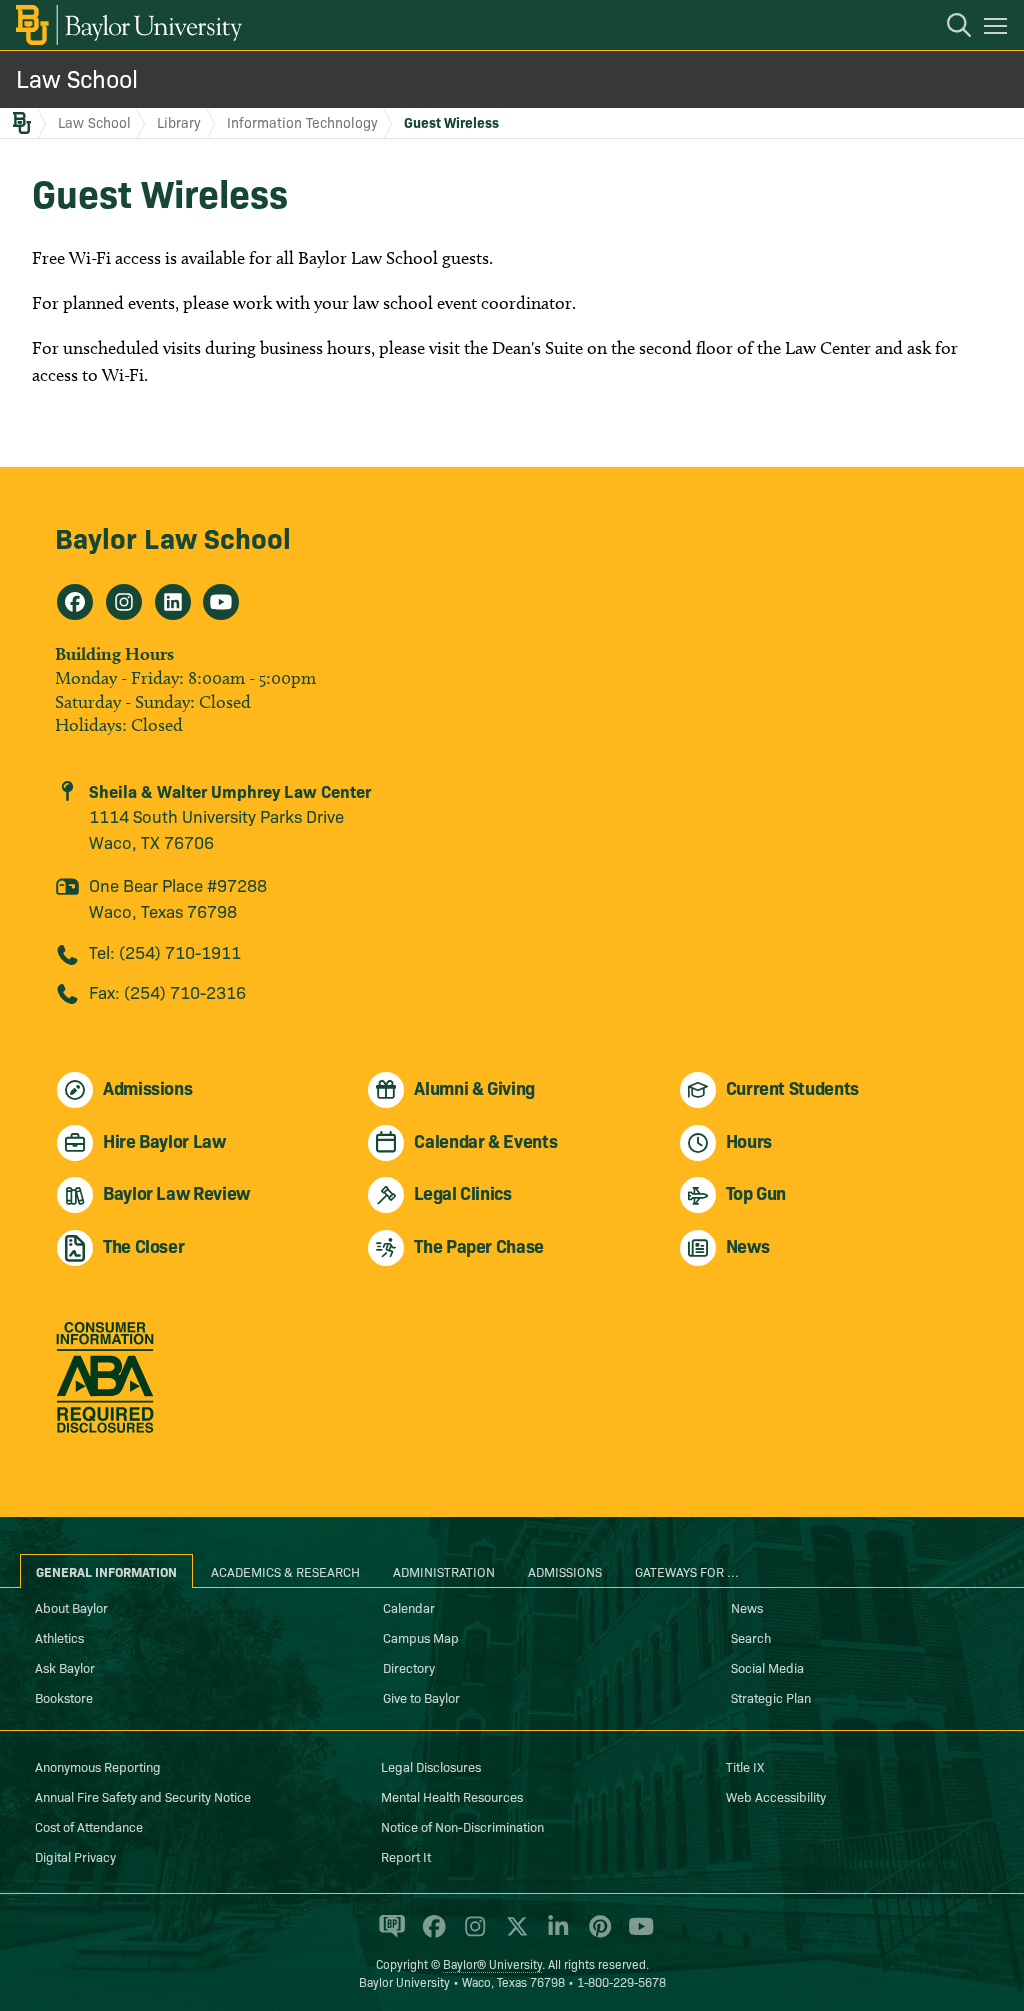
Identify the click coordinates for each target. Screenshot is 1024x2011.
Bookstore (64, 1697)
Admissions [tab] (565, 1571)
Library (179, 122)
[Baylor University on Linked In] (554, 1935)
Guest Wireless (451, 122)
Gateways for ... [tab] (687, 1571)
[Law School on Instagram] (124, 602)
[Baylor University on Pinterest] (596, 1935)
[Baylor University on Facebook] (430, 1935)
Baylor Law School (173, 536)
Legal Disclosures (431, 1766)
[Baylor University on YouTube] (636, 1935)
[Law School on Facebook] (75, 602)
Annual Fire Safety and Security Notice (143, 1796)
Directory (409, 1667)
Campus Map (421, 1637)
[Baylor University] (127, 25)
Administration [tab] (444, 1571)
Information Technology (302, 122)
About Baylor (71, 1607)
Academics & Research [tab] (285, 1571)
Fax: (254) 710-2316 (167, 991)
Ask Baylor (65, 1667)
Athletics (59, 1637)
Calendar (409, 1607)
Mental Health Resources (452, 1796)
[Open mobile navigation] (998, 29)
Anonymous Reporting (98, 1766)
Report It (406, 1856)
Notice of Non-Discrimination (462, 1826)
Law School (77, 77)
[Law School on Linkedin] (173, 602)
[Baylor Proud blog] (388, 1935)
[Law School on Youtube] (221, 602)
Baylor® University (492, 1963)
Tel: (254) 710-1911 (165, 951)
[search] (949, 28)
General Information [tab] (106, 1571)
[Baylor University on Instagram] (471, 1935)
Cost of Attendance (89, 1826)
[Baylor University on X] (513, 1935)
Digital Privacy (75, 1856)
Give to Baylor (421, 1697)
